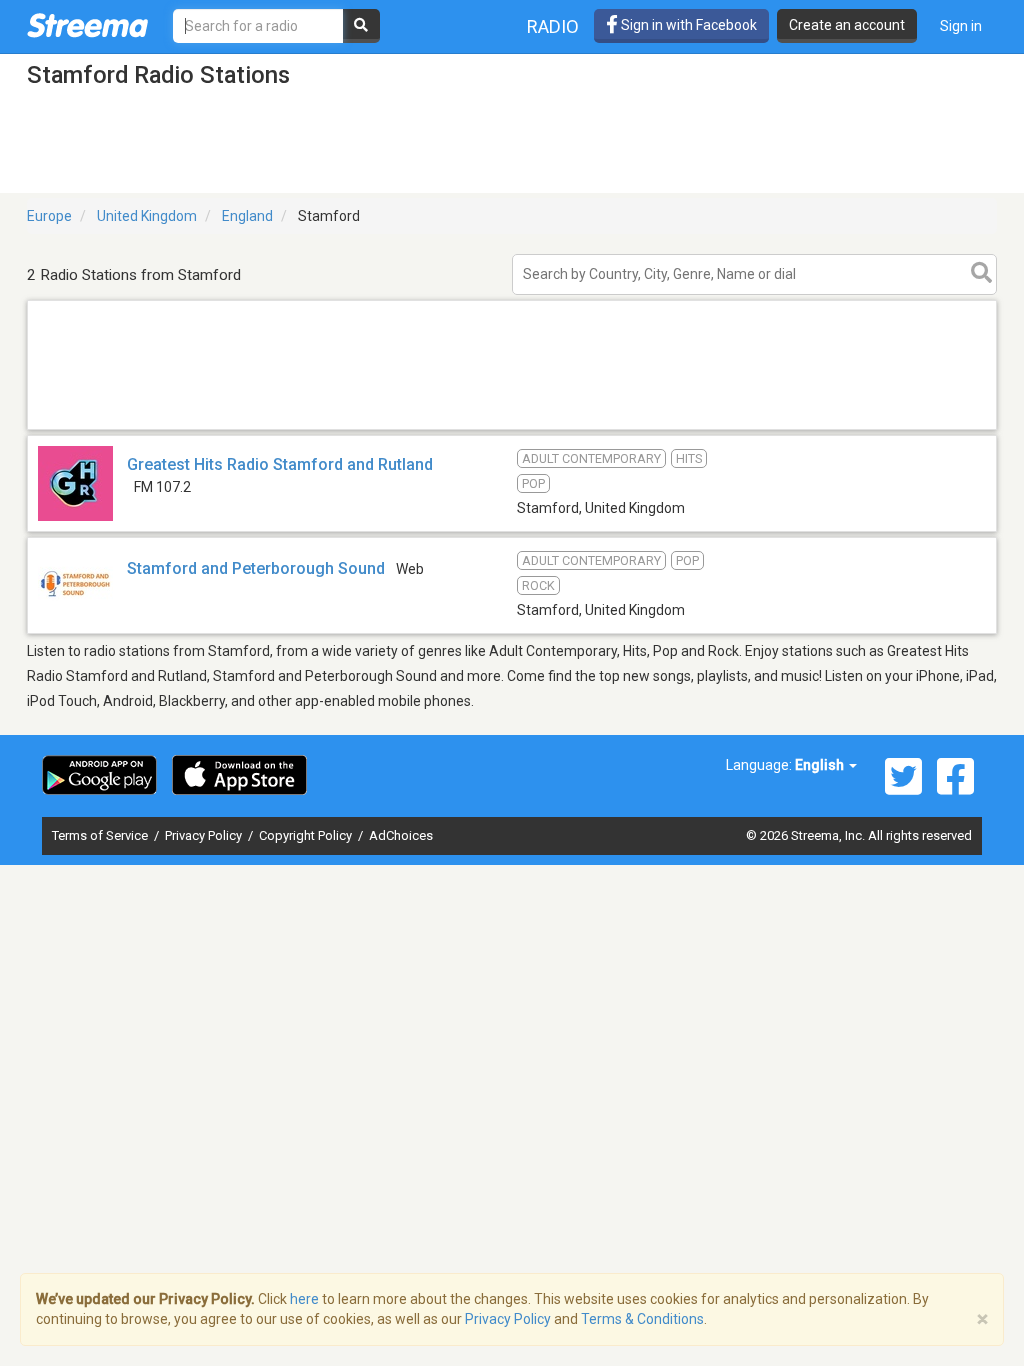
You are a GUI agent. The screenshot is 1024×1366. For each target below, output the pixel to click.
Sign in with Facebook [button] (687, 25)
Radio (553, 26)
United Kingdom (147, 216)
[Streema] (87, 25)
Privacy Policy (205, 835)
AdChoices (401, 835)
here (304, 1299)
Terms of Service (101, 835)
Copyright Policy (307, 835)
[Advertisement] (512, 428)
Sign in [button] (961, 26)
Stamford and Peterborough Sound (256, 568)
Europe (49, 216)
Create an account (847, 25)
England (247, 216)
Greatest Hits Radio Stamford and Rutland (280, 464)
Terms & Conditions (642, 1319)
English (821, 765)
